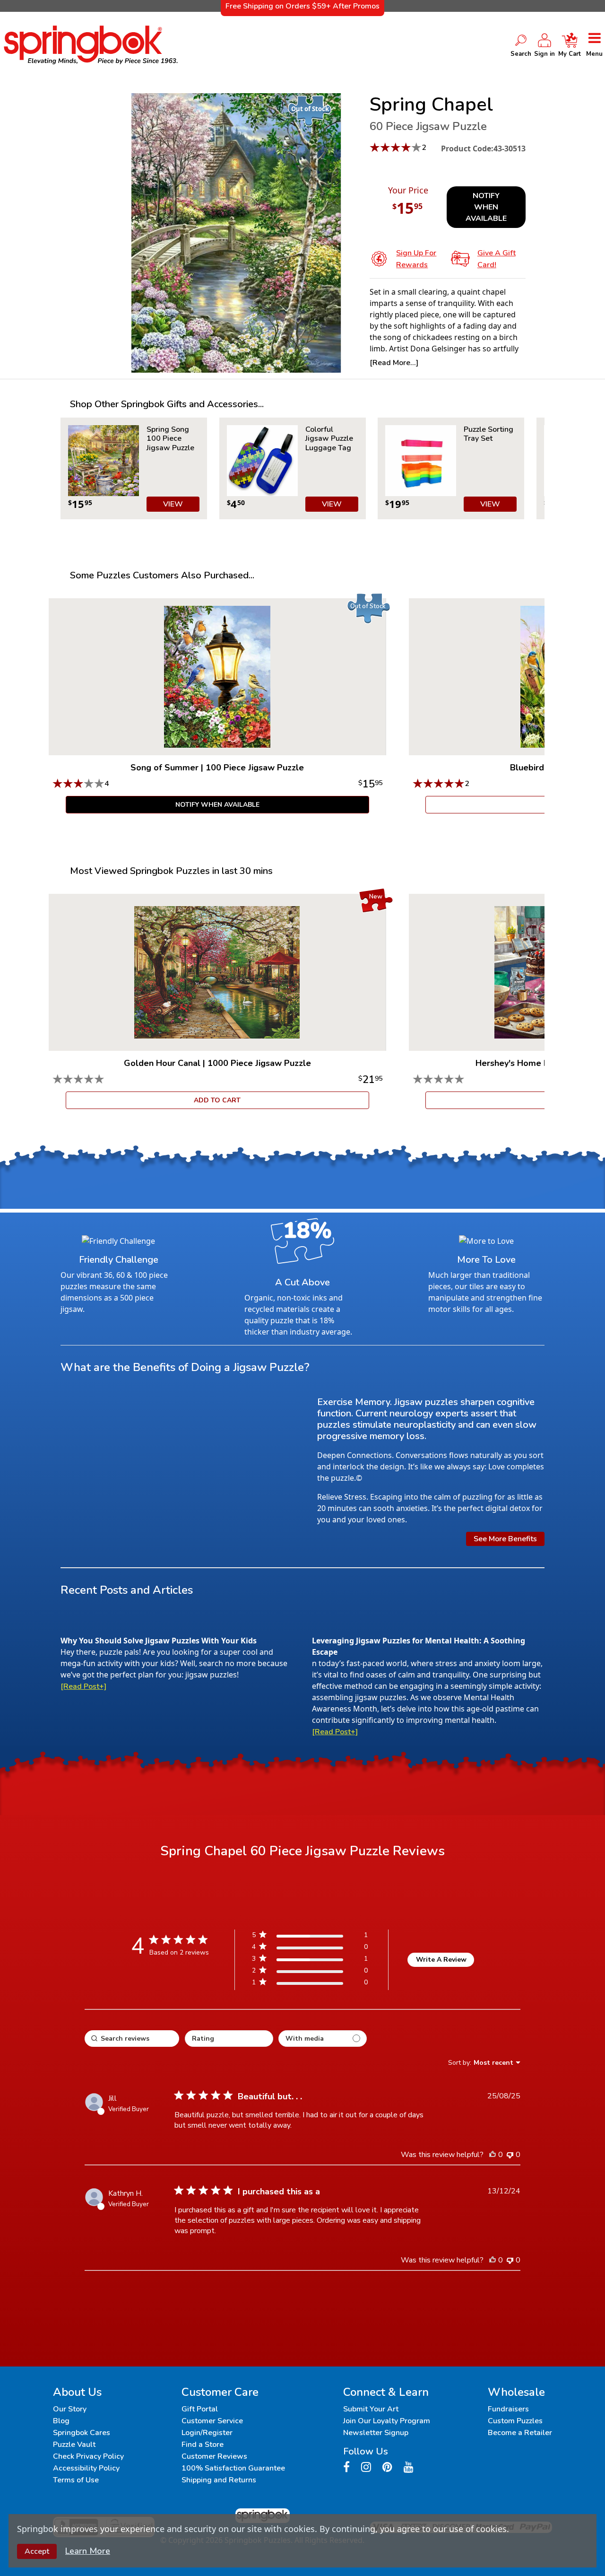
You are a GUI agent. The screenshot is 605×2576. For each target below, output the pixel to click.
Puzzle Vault (74, 2445)
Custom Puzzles (515, 2421)
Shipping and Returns (219, 2480)
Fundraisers (508, 2409)
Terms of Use (76, 2480)
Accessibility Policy (86, 2468)
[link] (310, 1984)
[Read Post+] (83, 1686)
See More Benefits (505, 1539)
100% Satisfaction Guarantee (233, 2468)
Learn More (88, 2551)
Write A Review (441, 1960)
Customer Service (212, 2421)
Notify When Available (486, 207)
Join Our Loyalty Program (387, 2421)
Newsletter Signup (376, 2433)
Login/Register (207, 2433)
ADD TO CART (217, 1100)
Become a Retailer (520, 2433)
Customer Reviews (214, 2456)
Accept (37, 2551)
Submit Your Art (371, 2409)
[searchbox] (132, 2039)
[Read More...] (394, 363)
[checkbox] (323, 2039)
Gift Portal (200, 2409)
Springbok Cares (82, 2433)
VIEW (173, 504)
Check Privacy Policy (88, 2456)
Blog (61, 2421)
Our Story (70, 2409)
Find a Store (203, 2445)
